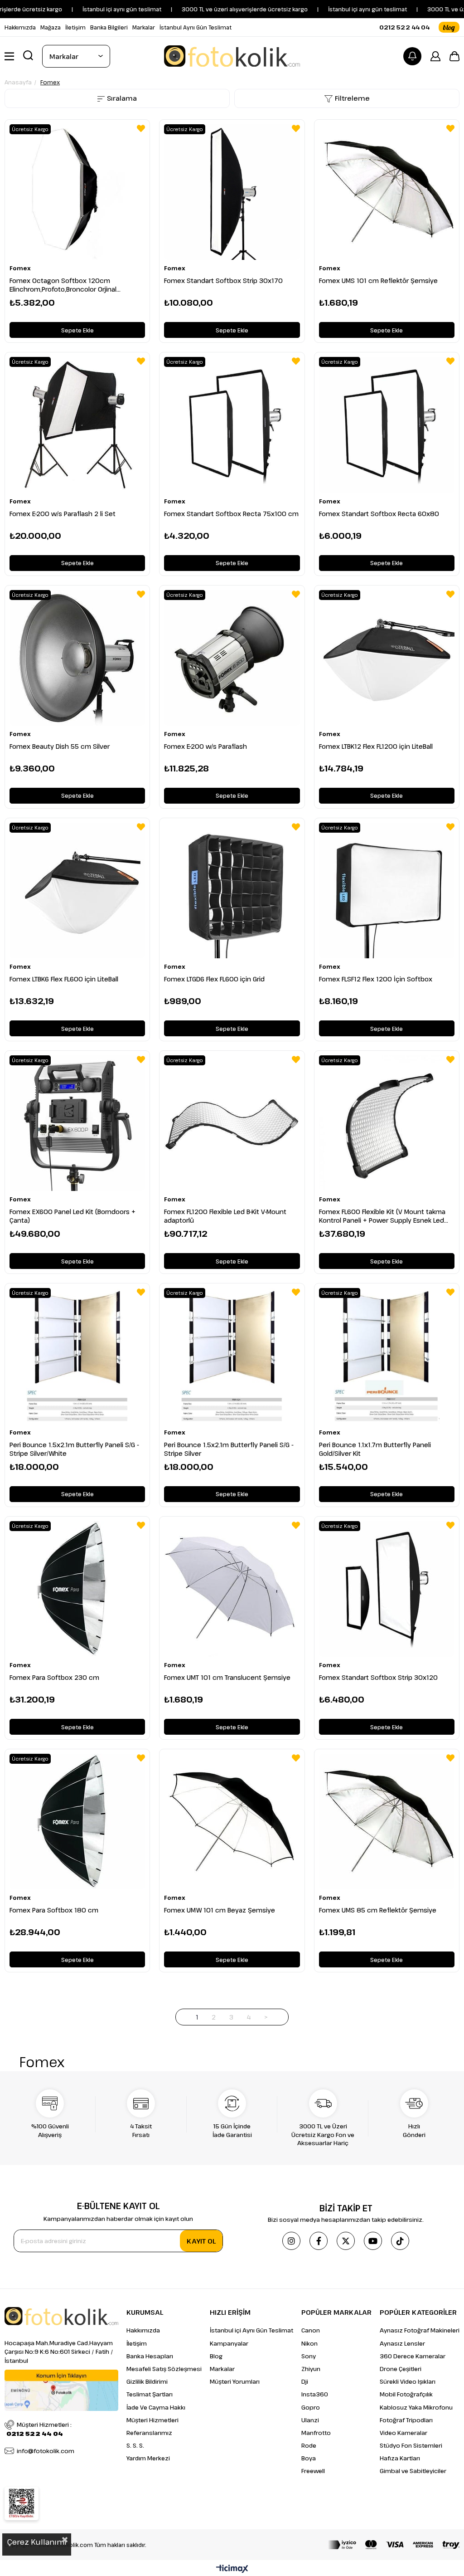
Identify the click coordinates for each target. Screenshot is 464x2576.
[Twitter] (346, 2241)
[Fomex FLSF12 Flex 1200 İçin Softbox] (387, 890)
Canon (311, 2330)
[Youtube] (373, 2241)
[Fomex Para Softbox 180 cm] (77, 1822)
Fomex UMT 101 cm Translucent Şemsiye (227, 1677)
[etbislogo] (22, 2503)
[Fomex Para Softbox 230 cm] (77, 1589)
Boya (309, 2458)
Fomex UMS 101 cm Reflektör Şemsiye (378, 281)
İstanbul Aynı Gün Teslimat (196, 27)
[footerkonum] (61, 2390)
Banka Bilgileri (109, 27)
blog (449, 27)
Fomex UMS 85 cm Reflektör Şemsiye (378, 1910)
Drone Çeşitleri (401, 2369)
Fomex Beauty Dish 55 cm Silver (60, 746)
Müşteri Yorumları (235, 2381)
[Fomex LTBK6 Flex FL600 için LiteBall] (77, 890)
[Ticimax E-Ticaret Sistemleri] (232, 2569)
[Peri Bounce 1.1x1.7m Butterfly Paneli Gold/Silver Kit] (387, 1356)
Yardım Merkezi (148, 2458)
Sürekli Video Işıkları (408, 2381)
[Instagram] (291, 2241)
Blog (216, 2356)
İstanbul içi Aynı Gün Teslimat (251, 2330)
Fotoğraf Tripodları (406, 2420)
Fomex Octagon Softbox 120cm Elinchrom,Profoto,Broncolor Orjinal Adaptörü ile (63, 285)
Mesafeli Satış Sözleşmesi (164, 2369)
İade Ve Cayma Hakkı (156, 2407)
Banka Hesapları (150, 2356)
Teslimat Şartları (150, 2394)
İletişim (75, 27)
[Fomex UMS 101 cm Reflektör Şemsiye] (387, 192)
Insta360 (315, 2394)
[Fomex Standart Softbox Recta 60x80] (387, 425)
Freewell (313, 2471)
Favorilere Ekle (141, 128)
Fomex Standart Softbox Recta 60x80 (379, 514)
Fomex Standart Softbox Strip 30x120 (378, 1677)
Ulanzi (310, 2420)
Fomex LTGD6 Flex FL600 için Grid (214, 979)
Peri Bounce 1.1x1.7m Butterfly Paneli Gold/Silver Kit (375, 1449)
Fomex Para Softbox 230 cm (54, 1677)
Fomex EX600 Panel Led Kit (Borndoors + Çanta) (72, 1216)
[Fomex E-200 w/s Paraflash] (232, 658)
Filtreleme (352, 98)
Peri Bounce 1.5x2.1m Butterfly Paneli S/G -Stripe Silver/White (74, 1449)
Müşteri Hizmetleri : (39, 2429)
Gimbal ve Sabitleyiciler (413, 2471)
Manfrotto (316, 2433)
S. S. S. (135, 2445)
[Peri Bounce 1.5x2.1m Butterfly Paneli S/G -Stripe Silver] (232, 1356)
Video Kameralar (404, 2433)
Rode (309, 2445)
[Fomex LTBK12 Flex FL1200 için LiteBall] (387, 658)
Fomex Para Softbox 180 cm (54, 1910)
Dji (305, 2381)
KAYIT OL (201, 2241)
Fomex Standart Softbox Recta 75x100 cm (231, 514)
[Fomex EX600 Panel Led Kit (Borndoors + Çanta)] (77, 1123)
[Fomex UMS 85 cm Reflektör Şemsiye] (387, 1822)
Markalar (144, 27)
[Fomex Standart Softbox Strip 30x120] (387, 1589)
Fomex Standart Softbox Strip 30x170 (223, 281)
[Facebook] (319, 2241)
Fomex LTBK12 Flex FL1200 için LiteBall (376, 746)
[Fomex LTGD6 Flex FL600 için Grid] (232, 890)
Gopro (311, 2407)
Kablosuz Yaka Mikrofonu (416, 2407)
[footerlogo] (61, 2316)
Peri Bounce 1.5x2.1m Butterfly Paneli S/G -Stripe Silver (229, 1449)
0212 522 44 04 (404, 27)
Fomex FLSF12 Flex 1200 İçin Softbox (376, 979)
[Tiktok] (400, 2241)
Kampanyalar (229, 2343)
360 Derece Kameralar (413, 2356)
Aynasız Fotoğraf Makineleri (420, 2330)
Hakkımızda (20, 27)
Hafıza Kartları (400, 2458)
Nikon (309, 2343)
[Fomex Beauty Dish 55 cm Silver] (77, 658)
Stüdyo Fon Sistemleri (411, 2445)
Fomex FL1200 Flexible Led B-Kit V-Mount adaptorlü (225, 1216)
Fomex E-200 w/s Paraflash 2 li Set (63, 514)
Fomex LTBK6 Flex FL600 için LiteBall (64, 979)
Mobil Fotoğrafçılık (406, 2394)
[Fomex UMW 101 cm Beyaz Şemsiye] (232, 1822)
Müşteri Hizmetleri (152, 2420)
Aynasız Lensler (402, 2343)
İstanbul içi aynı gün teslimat (333, 9)
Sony (309, 2356)
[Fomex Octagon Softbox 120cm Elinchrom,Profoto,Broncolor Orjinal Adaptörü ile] (77, 192)
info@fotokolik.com (46, 2451)
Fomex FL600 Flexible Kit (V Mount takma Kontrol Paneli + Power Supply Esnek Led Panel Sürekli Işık (382, 1216)
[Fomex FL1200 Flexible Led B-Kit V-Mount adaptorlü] (232, 1123)
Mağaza (51, 27)
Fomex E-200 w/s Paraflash (205, 746)
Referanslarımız (149, 2433)
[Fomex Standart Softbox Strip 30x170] (232, 192)
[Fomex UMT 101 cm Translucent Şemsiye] (232, 1589)
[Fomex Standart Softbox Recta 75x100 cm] (232, 425)
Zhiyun (311, 2369)
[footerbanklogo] (394, 2545)
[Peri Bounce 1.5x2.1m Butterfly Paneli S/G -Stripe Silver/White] (77, 1356)
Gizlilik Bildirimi (147, 2381)
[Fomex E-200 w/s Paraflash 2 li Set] (77, 425)
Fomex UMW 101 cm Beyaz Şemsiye (220, 1910)
